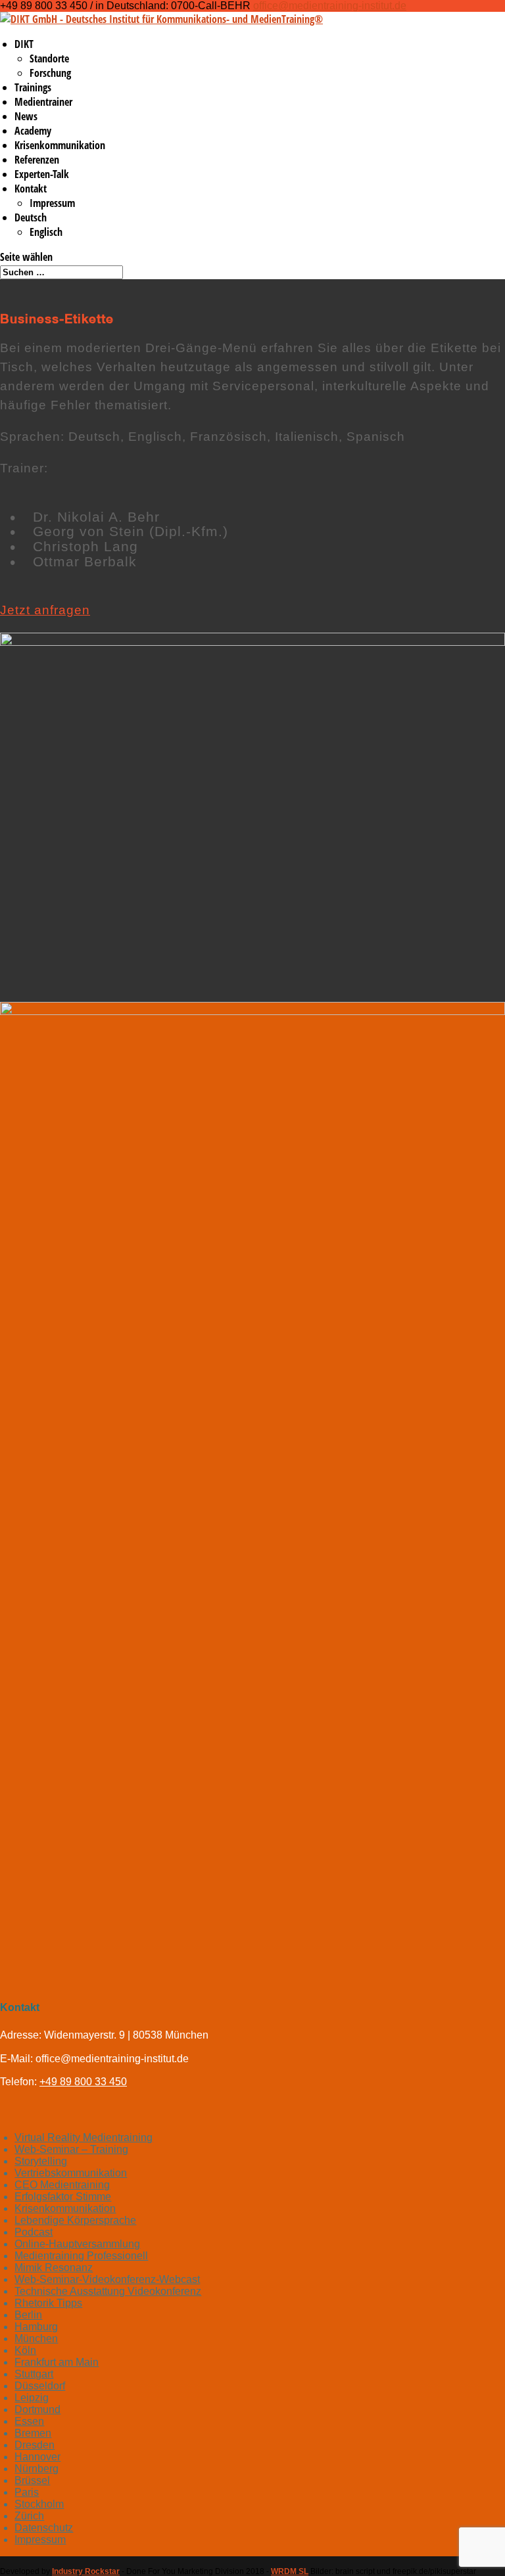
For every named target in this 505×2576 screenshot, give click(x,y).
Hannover (37, 2457)
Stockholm (39, 2504)
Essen (29, 2421)
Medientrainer (43, 102)
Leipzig (32, 2398)
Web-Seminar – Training (71, 2149)
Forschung (50, 73)
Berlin (28, 2315)
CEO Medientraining (62, 2185)
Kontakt (31, 189)
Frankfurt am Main (57, 2362)
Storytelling (41, 2161)
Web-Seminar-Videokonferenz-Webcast (107, 2279)
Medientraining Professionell (81, 2256)
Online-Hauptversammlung (77, 2244)
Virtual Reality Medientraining (84, 2137)
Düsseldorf (40, 2386)
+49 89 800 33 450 (83, 2082)
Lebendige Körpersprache (75, 2220)
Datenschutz (44, 2528)
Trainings (33, 87)
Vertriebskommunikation (71, 2173)
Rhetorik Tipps (48, 2303)
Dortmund (37, 2409)
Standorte (49, 58)
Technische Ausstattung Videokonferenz (108, 2291)
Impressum (52, 203)
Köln (25, 2350)
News (26, 116)
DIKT (24, 44)
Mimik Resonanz (54, 2268)
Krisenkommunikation (60, 145)
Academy (33, 131)
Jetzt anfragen (45, 610)
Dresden (35, 2445)
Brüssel (32, 2480)
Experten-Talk (42, 174)
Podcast (34, 2232)
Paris (27, 2492)
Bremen (33, 2433)
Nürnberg (36, 2469)
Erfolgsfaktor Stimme (63, 2197)
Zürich (29, 2516)
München (36, 2339)
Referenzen (37, 160)
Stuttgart (34, 2374)
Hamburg (36, 2327)
